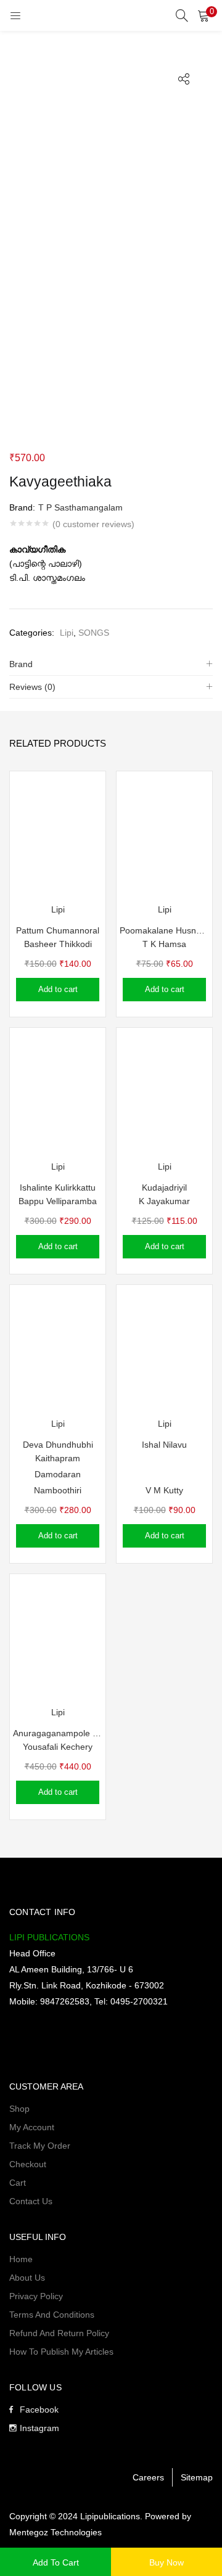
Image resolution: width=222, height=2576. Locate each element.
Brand (21, 664)
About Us (27, 2278)
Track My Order (40, 2146)
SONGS (94, 633)
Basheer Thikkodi (58, 944)
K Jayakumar (164, 1201)
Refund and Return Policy (59, 2333)
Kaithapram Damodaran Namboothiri (58, 1474)
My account (32, 2127)
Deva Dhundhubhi (58, 1445)
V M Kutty (164, 1490)
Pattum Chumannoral (58, 930)
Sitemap (197, 2477)
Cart (18, 2183)
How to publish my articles (61, 2352)
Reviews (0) (32, 687)
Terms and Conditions (52, 2315)
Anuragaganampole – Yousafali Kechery (58, 1733)
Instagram (39, 2428)
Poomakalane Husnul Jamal (164, 930)
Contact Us (31, 2201)
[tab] (111, 664)
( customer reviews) (93, 524)
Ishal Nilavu (164, 1445)
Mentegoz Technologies (55, 2532)
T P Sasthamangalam (80, 507)
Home (21, 2259)
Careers (148, 2477)
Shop (19, 2109)
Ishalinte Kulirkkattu (58, 1188)
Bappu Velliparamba (58, 1201)
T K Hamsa (164, 944)
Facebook (39, 2410)
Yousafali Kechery (58, 1747)
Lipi (67, 633)
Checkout (28, 2164)
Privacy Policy (36, 2296)
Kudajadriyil (164, 1188)
